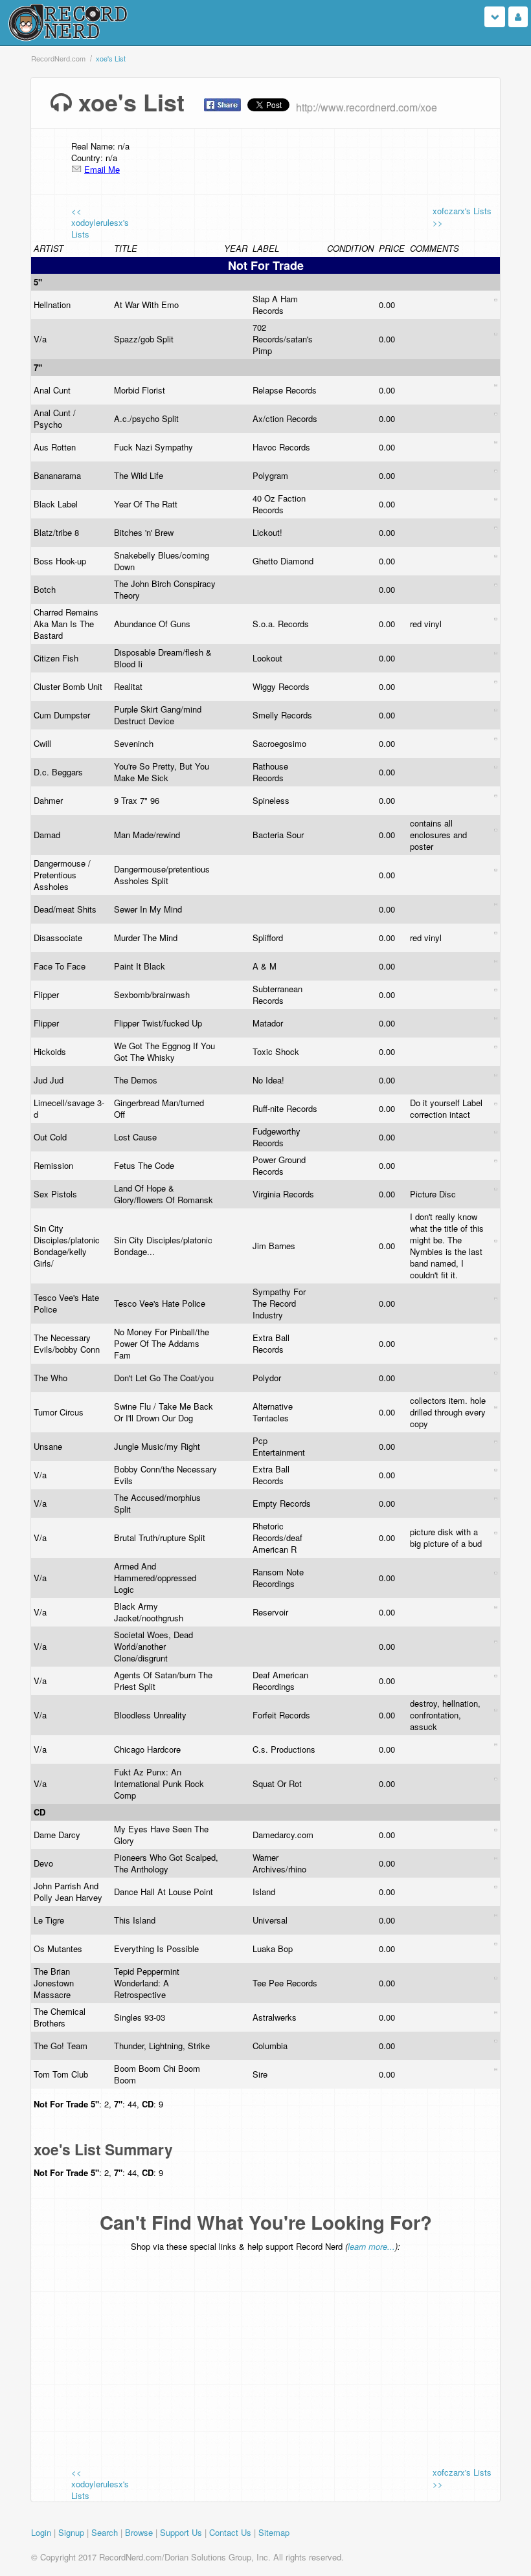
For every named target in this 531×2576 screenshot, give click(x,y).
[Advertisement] (301, 2350)
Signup (71, 2532)
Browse (139, 2532)
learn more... (371, 2246)
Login (41, 2532)
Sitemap (274, 2532)
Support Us (181, 2532)
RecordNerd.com (58, 58)
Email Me (102, 169)
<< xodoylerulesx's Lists (100, 222)
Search (105, 2532)
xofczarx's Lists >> (462, 217)
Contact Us (230, 2532)
